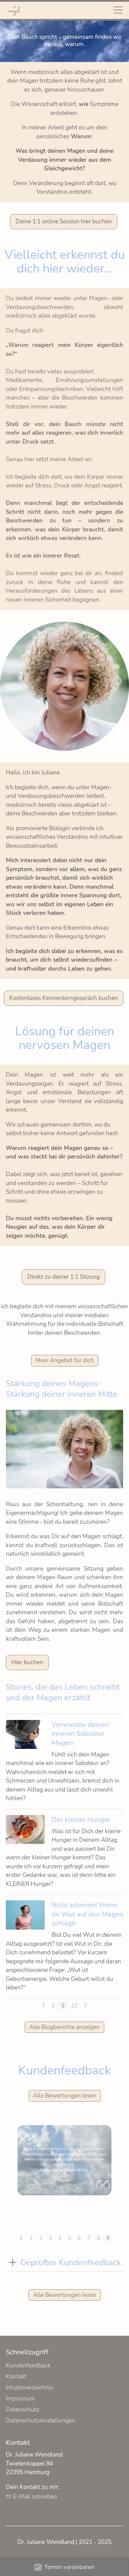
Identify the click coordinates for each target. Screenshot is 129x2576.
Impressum (20, 2399)
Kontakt (16, 2377)
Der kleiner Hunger (81, 1819)
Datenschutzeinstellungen (41, 2421)
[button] (13, 2263)
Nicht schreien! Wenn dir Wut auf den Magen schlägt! (87, 1914)
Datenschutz (23, 2410)
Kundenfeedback (28, 2366)
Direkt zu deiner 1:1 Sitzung (63, 1277)
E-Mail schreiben (35, 2497)
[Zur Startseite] (14, 10)
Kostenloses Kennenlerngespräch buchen (64, 998)
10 (74, 2006)
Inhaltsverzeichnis (29, 2388)
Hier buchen (27, 1662)
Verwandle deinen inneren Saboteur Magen (80, 1734)
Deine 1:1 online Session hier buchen (64, 221)
